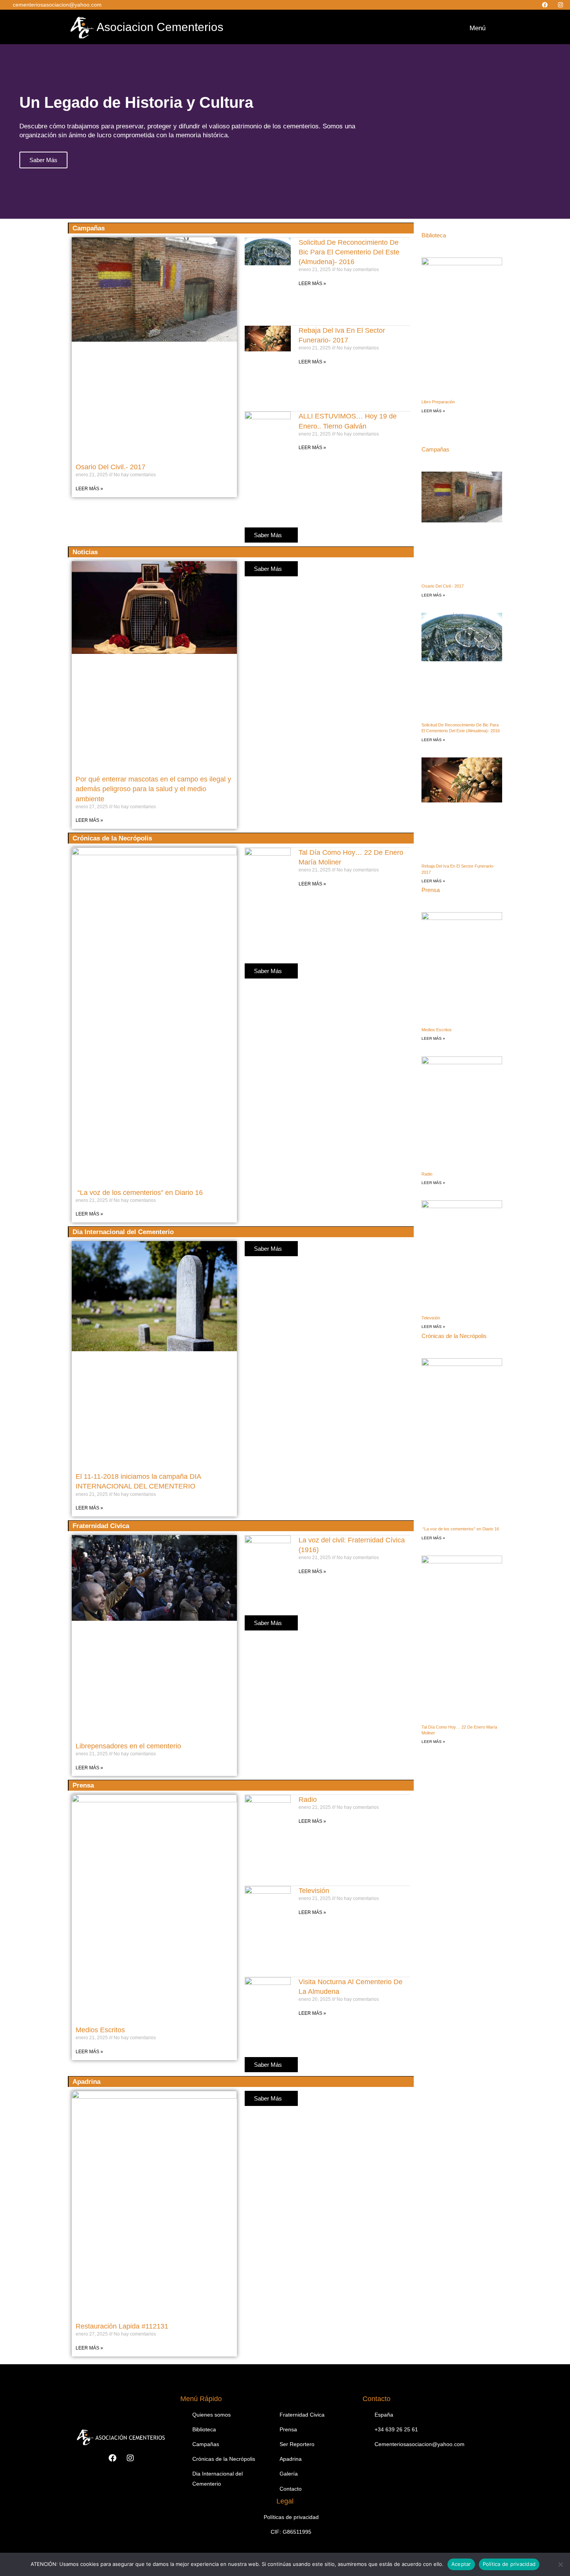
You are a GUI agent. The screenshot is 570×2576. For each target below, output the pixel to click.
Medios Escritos (100, 2030)
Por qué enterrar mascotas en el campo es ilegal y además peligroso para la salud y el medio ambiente (153, 789)
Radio (308, 1800)
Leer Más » (89, 489)
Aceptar (461, 2564)
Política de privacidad (509, 2564)
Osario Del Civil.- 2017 (111, 467)
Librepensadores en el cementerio (128, 1746)
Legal (285, 2501)
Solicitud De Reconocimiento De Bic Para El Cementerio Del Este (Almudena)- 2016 (349, 252)
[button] (462, 27)
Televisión (314, 1891)
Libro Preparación (438, 402)
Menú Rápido (201, 2399)
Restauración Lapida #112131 (122, 2326)
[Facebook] (546, 5)
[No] (560, 2564)
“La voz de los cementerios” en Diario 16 (139, 1193)
